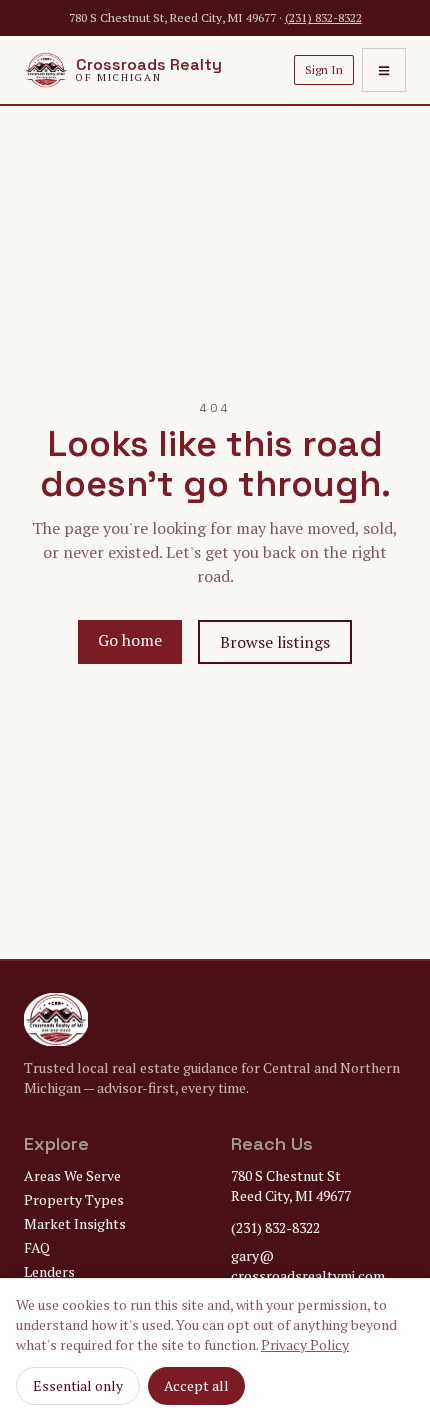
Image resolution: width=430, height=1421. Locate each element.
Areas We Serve (72, 1175)
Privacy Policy (305, 1344)
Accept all (196, 1385)
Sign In (324, 69)
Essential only (78, 1385)
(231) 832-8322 (323, 17)
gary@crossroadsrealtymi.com (308, 1265)
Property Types (74, 1199)
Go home (130, 640)
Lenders (49, 1271)
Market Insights (75, 1223)
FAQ (37, 1247)
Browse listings (275, 642)
